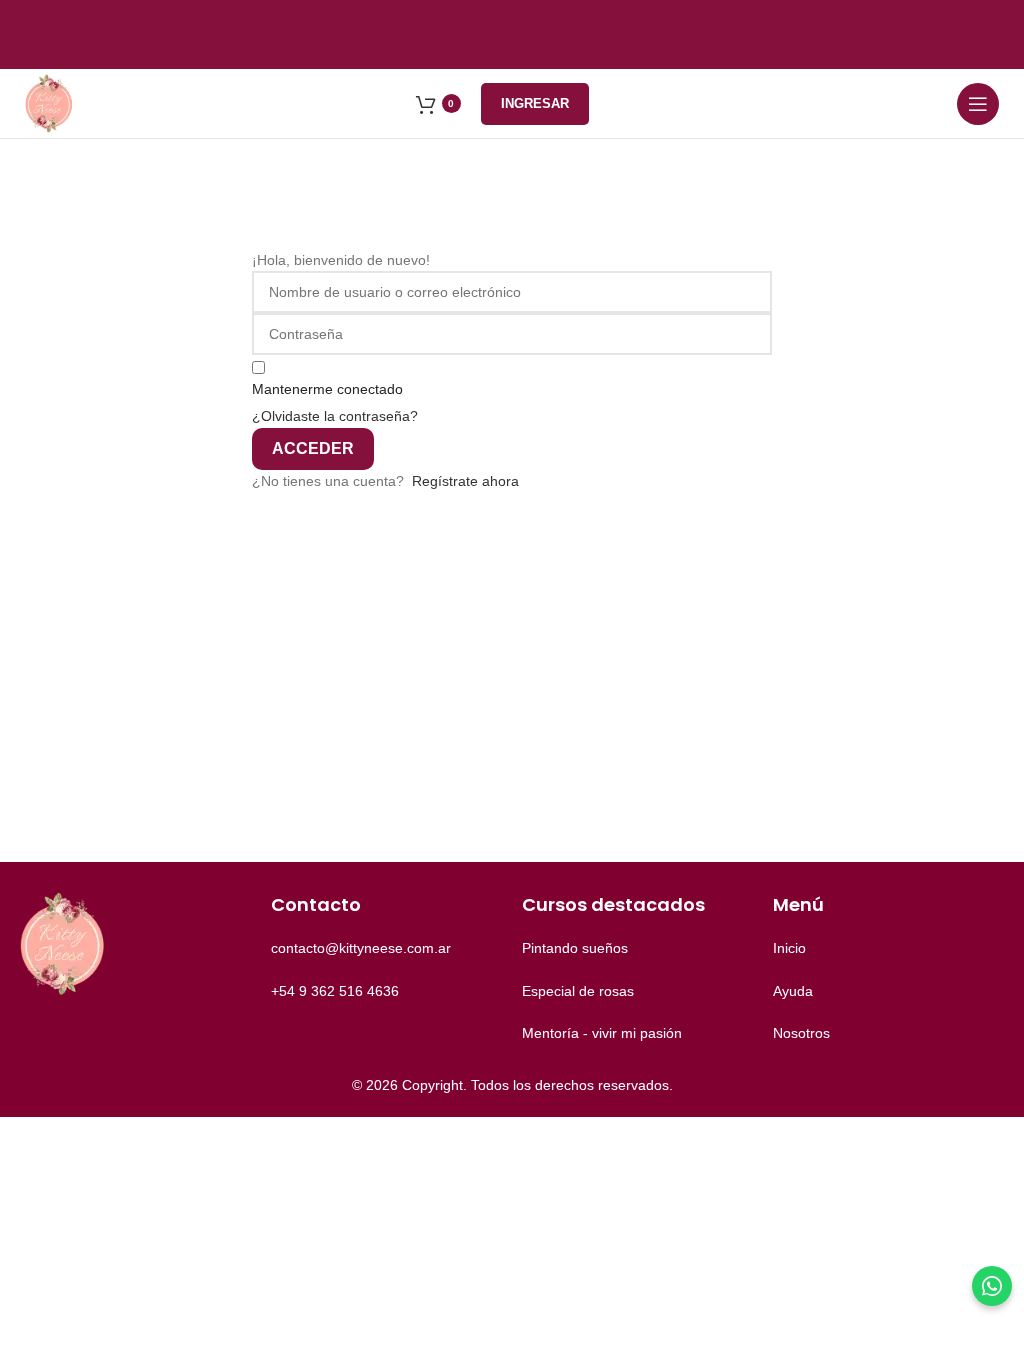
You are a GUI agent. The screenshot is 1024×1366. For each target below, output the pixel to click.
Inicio (789, 948)
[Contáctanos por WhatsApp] (992, 1286)
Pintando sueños (575, 948)
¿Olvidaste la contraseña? (335, 416)
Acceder (313, 448)
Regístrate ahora (465, 481)
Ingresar (535, 103)
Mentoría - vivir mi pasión (602, 1033)
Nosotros (801, 1033)
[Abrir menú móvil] (978, 104)
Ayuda (793, 991)
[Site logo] (49, 102)
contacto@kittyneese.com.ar (361, 948)
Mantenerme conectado (327, 389)
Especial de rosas (578, 991)
